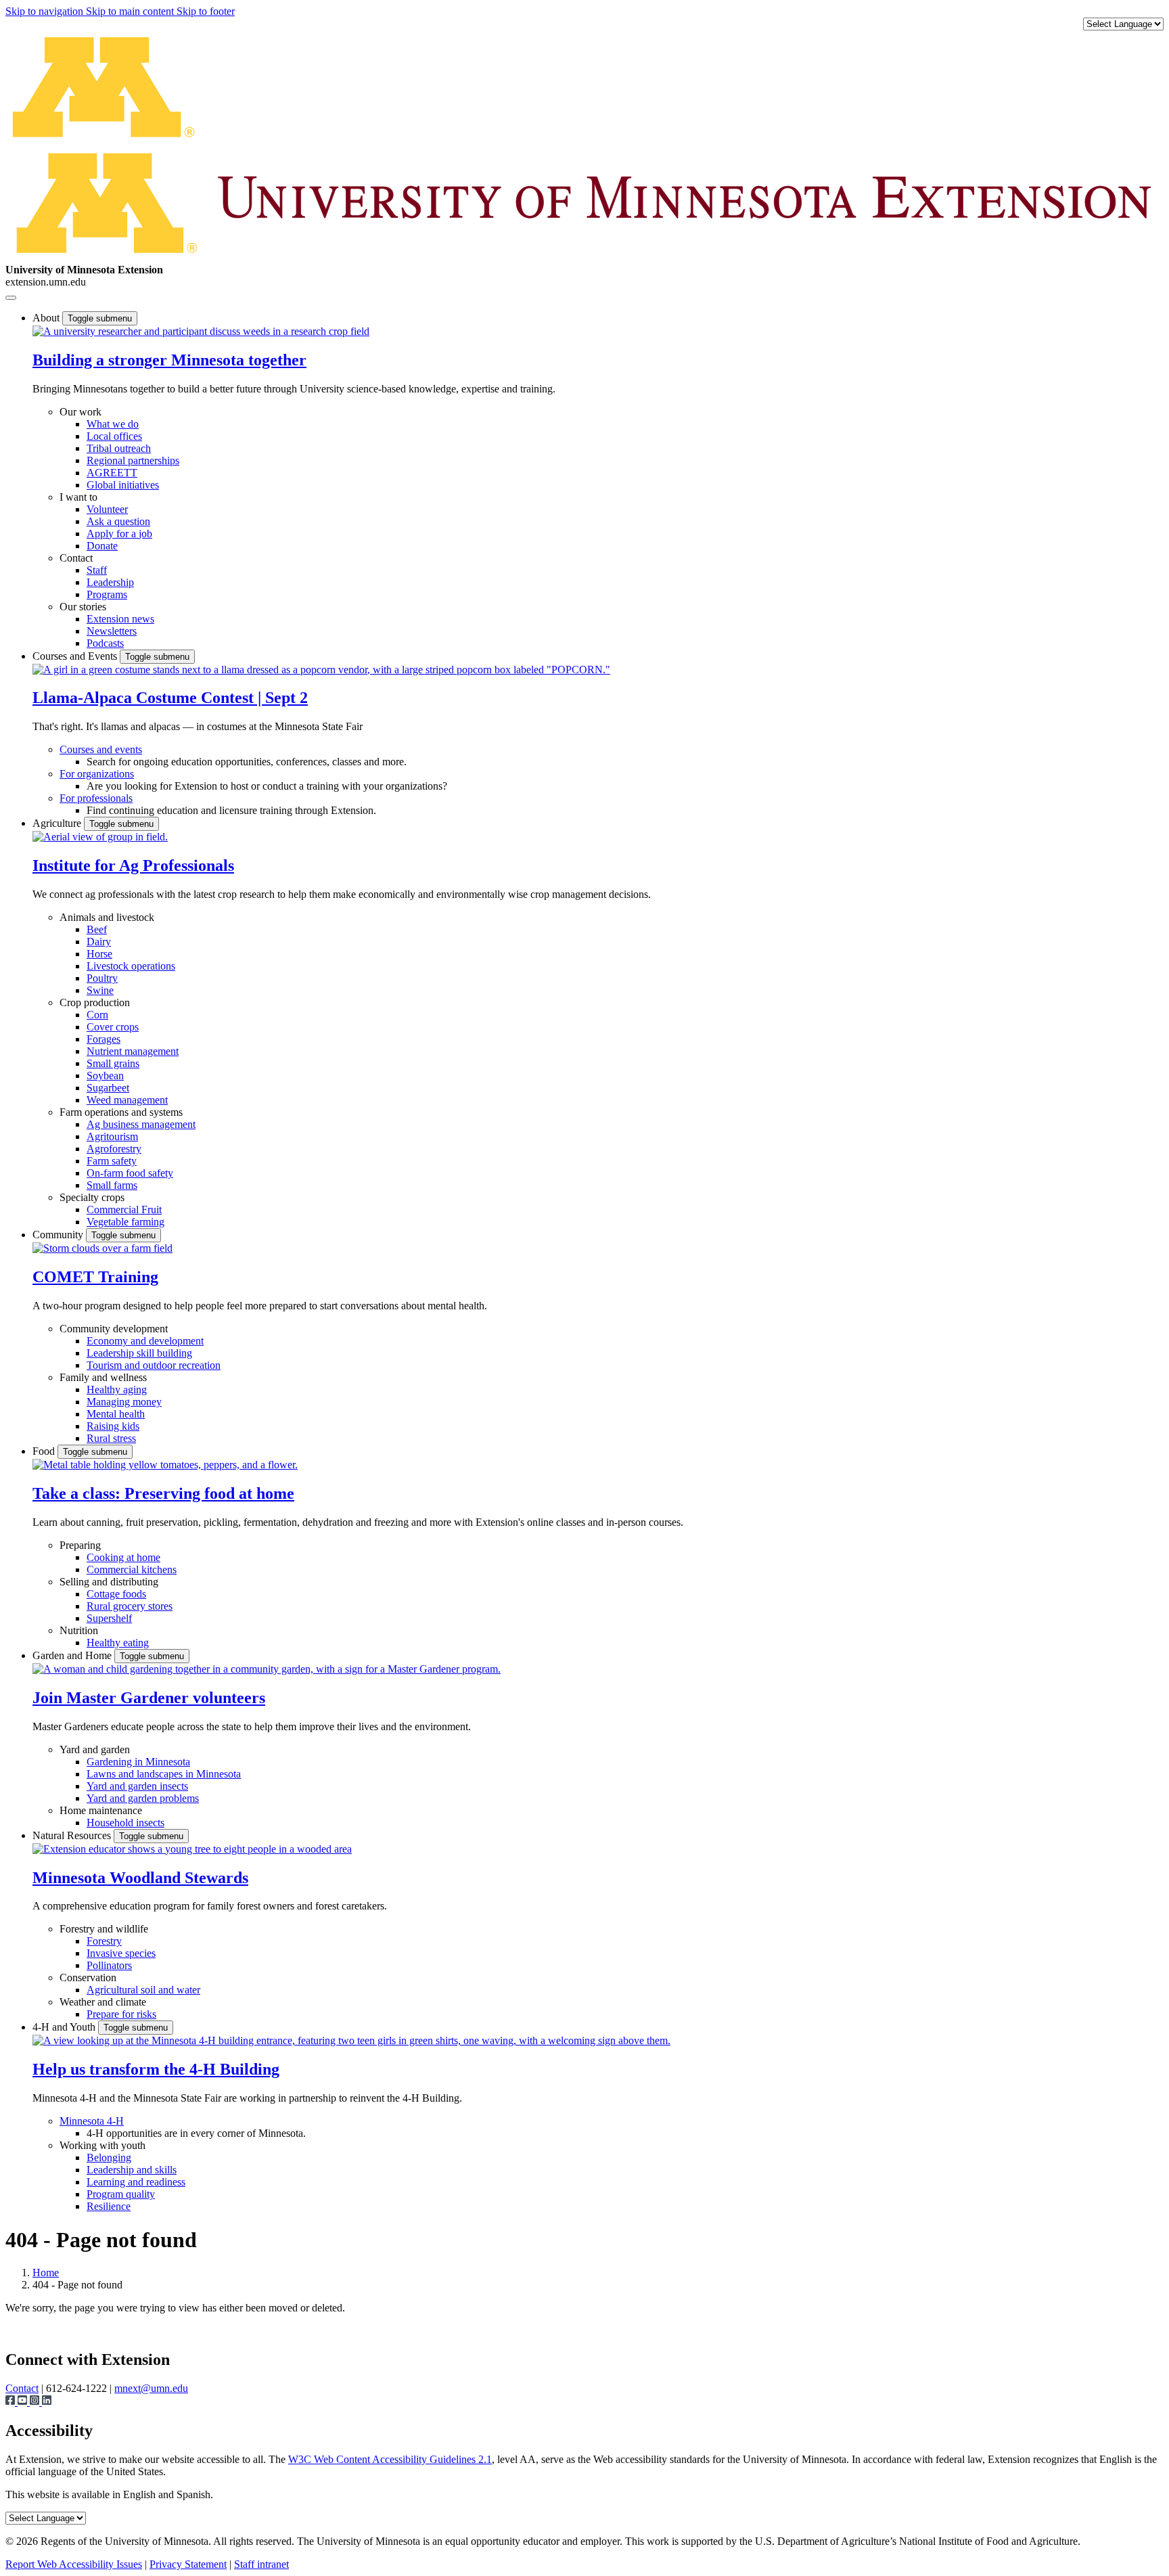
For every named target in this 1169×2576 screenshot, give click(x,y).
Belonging (109, 2157)
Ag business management (141, 1124)
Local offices (114, 436)
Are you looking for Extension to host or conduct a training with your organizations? (267, 786)
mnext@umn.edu (151, 2388)
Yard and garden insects (137, 1786)
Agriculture (58, 823)
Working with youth (102, 2145)
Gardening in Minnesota (138, 1762)
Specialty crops (92, 1197)
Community (59, 1235)
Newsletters (112, 631)
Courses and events (101, 749)
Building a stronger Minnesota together (169, 360)
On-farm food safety (130, 1173)
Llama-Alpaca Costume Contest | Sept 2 (170, 698)
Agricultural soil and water (143, 1990)
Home (46, 2273)
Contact (76, 558)
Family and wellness (103, 1377)
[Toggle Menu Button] (11, 298)
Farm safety (112, 1161)
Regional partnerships (133, 460)
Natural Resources (73, 1835)
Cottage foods (116, 1594)
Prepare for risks (121, 2014)
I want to (78, 497)
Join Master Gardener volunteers (149, 1698)
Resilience (109, 2206)
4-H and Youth (65, 2027)
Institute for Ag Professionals (133, 865)
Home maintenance (101, 1810)
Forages (104, 1039)
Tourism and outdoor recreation (154, 1365)
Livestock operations (131, 966)
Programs (107, 594)
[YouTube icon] (24, 2402)
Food (45, 1451)
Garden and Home (73, 1655)
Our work (81, 412)
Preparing (80, 1545)
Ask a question (118, 521)
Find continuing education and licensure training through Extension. (231, 810)
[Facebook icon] (12, 2402)
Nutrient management (133, 1051)
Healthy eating (118, 1643)
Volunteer (107, 509)
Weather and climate (103, 2002)
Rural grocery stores (130, 1606)
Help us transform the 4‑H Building (156, 2069)
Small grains (113, 1063)
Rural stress (111, 1438)
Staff (97, 570)
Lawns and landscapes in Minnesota (164, 1774)
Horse (99, 954)
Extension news (120, 619)
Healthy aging (117, 1389)
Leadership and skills (132, 2170)
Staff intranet (261, 2564)
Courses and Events (76, 656)
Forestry (104, 1941)
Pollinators (109, 1965)
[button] (201, 331)
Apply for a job (119, 534)
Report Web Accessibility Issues (74, 2564)
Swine (100, 990)
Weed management (127, 1100)
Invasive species (121, 1953)
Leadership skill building (139, 1353)
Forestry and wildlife (104, 1929)
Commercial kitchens (132, 1569)
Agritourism (112, 1136)
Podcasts (105, 643)
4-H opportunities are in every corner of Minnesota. (196, 2133)
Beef (97, 929)
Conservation (88, 1978)
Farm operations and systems (121, 1112)
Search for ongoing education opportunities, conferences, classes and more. (247, 762)
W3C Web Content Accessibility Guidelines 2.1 (390, 2459)
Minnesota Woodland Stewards (140, 1878)
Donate (102, 546)
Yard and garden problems (143, 1798)
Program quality (121, 2194)
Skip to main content (131, 11)
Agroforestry (114, 1149)
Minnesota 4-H (92, 2121)
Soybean (105, 1076)
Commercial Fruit (124, 1210)
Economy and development (145, 1341)
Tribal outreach (119, 448)
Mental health (116, 1414)
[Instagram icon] (36, 2402)
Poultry (102, 978)
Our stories (83, 607)
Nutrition (79, 1630)
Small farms (112, 1185)
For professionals (96, 798)
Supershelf (109, 1618)
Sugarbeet (108, 1088)
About (47, 318)
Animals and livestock (107, 917)
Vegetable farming (125, 1222)
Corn (97, 1015)
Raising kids (113, 1426)
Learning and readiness (136, 2182)
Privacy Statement (188, 2564)
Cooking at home (123, 1557)
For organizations (97, 774)
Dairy (99, 942)
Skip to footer (206, 11)
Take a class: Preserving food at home (163, 1493)
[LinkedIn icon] (47, 2402)
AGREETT (112, 473)
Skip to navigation (46, 11)
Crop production (95, 1002)
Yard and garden (95, 1749)
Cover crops (113, 1027)
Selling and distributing (109, 1582)
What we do (113, 424)
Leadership (110, 582)
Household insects (125, 1823)
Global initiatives (123, 485)
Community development (114, 1329)
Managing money (124, 1402)
